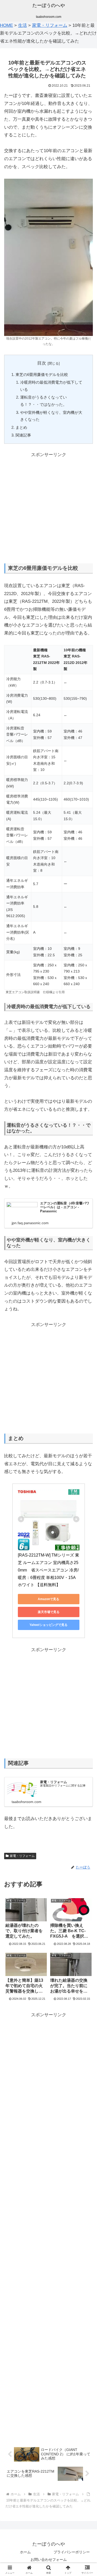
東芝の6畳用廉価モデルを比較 (42, 375)
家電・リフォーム (22, 1856)
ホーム (25, 2552)
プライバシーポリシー (72, 2552)
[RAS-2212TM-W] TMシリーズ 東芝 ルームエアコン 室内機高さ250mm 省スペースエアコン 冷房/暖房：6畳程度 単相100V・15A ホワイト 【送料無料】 (48, 1570)
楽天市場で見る (49, 1612)
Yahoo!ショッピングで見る (48, 1625)
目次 (42, 363)
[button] (87, 1400)
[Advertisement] (48, 507)
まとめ (21, 427)
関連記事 (23, 435)
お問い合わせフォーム (49, 2559)
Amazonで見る (48, 1599)
